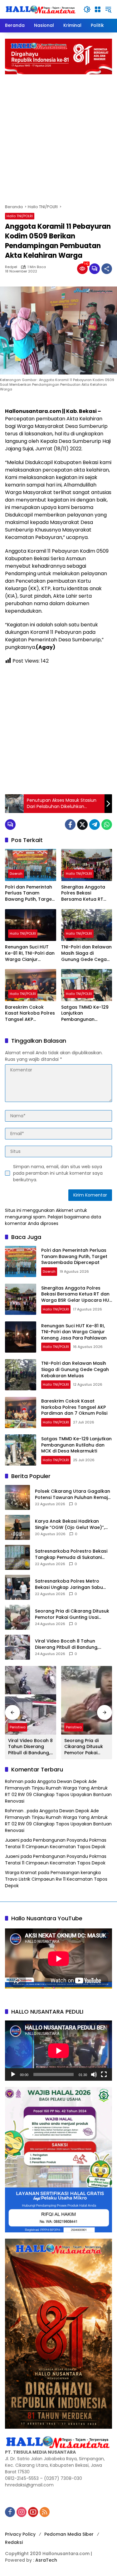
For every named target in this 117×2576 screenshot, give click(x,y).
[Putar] (13, 2074)
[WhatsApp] (107, 825)
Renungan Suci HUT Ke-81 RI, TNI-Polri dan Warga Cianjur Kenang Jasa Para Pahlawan (30, 953)
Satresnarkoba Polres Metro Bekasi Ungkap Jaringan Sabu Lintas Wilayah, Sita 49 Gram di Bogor (70, 1584)
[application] (58, 2051)
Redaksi (14, 2542)
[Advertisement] (58, 136)
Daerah (16, 874)
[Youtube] (33, 2512)
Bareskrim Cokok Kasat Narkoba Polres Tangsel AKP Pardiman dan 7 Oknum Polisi (30, 1014)
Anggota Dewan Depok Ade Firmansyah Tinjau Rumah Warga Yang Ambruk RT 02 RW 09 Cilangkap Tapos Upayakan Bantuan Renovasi (58, 1791)
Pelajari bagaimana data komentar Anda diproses (53, 1220)
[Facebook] (70, 825)
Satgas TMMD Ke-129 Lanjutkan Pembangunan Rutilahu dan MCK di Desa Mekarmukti (85, 1014)
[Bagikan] (107, 269)
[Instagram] (22, 2512)
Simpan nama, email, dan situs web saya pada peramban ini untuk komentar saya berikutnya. (58, 1173)
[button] (87, 9)
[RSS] (45, 2512)
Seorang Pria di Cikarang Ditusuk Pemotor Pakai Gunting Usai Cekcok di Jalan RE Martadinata (72, 1614)
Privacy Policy (20, 2534)
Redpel (11, 267)
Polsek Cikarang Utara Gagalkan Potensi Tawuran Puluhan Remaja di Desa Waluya (73, 1494)
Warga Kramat (21, 1873)
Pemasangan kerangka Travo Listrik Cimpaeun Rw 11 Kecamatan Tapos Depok (56, 1879)
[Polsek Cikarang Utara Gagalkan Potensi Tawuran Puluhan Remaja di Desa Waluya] (17, 1497)
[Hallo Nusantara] (41, 9)
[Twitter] (82, 825)
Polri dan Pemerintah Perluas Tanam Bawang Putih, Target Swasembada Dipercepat (29, 893)
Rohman (14, 1781)
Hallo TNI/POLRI (20, 216)
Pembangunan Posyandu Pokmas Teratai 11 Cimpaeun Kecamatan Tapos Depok (56, 1843)
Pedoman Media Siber (69, 2534)
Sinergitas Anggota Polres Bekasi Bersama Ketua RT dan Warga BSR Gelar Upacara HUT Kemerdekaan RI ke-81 (87, 893)
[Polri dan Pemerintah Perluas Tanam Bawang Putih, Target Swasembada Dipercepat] (31, 865)
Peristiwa (18, 1727)
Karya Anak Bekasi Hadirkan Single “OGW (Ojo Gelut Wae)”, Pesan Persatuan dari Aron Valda (73, 1524)
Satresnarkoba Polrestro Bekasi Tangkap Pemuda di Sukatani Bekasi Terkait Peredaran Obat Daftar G (71, 1554)
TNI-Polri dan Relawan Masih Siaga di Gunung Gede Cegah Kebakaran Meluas (86, 953)
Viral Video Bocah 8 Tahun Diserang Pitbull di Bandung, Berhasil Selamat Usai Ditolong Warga (70, 1644)
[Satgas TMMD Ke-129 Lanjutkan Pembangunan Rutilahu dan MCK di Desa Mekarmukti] (87, 985)
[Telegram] (95, 825)
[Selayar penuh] (104, 2074)
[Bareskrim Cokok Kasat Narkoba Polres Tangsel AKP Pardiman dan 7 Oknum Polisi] (31, 985)
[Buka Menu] (98, 9)
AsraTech (46, 2560)
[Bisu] (94, 2074)
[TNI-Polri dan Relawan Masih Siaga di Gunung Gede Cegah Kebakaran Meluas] (87, 925)
